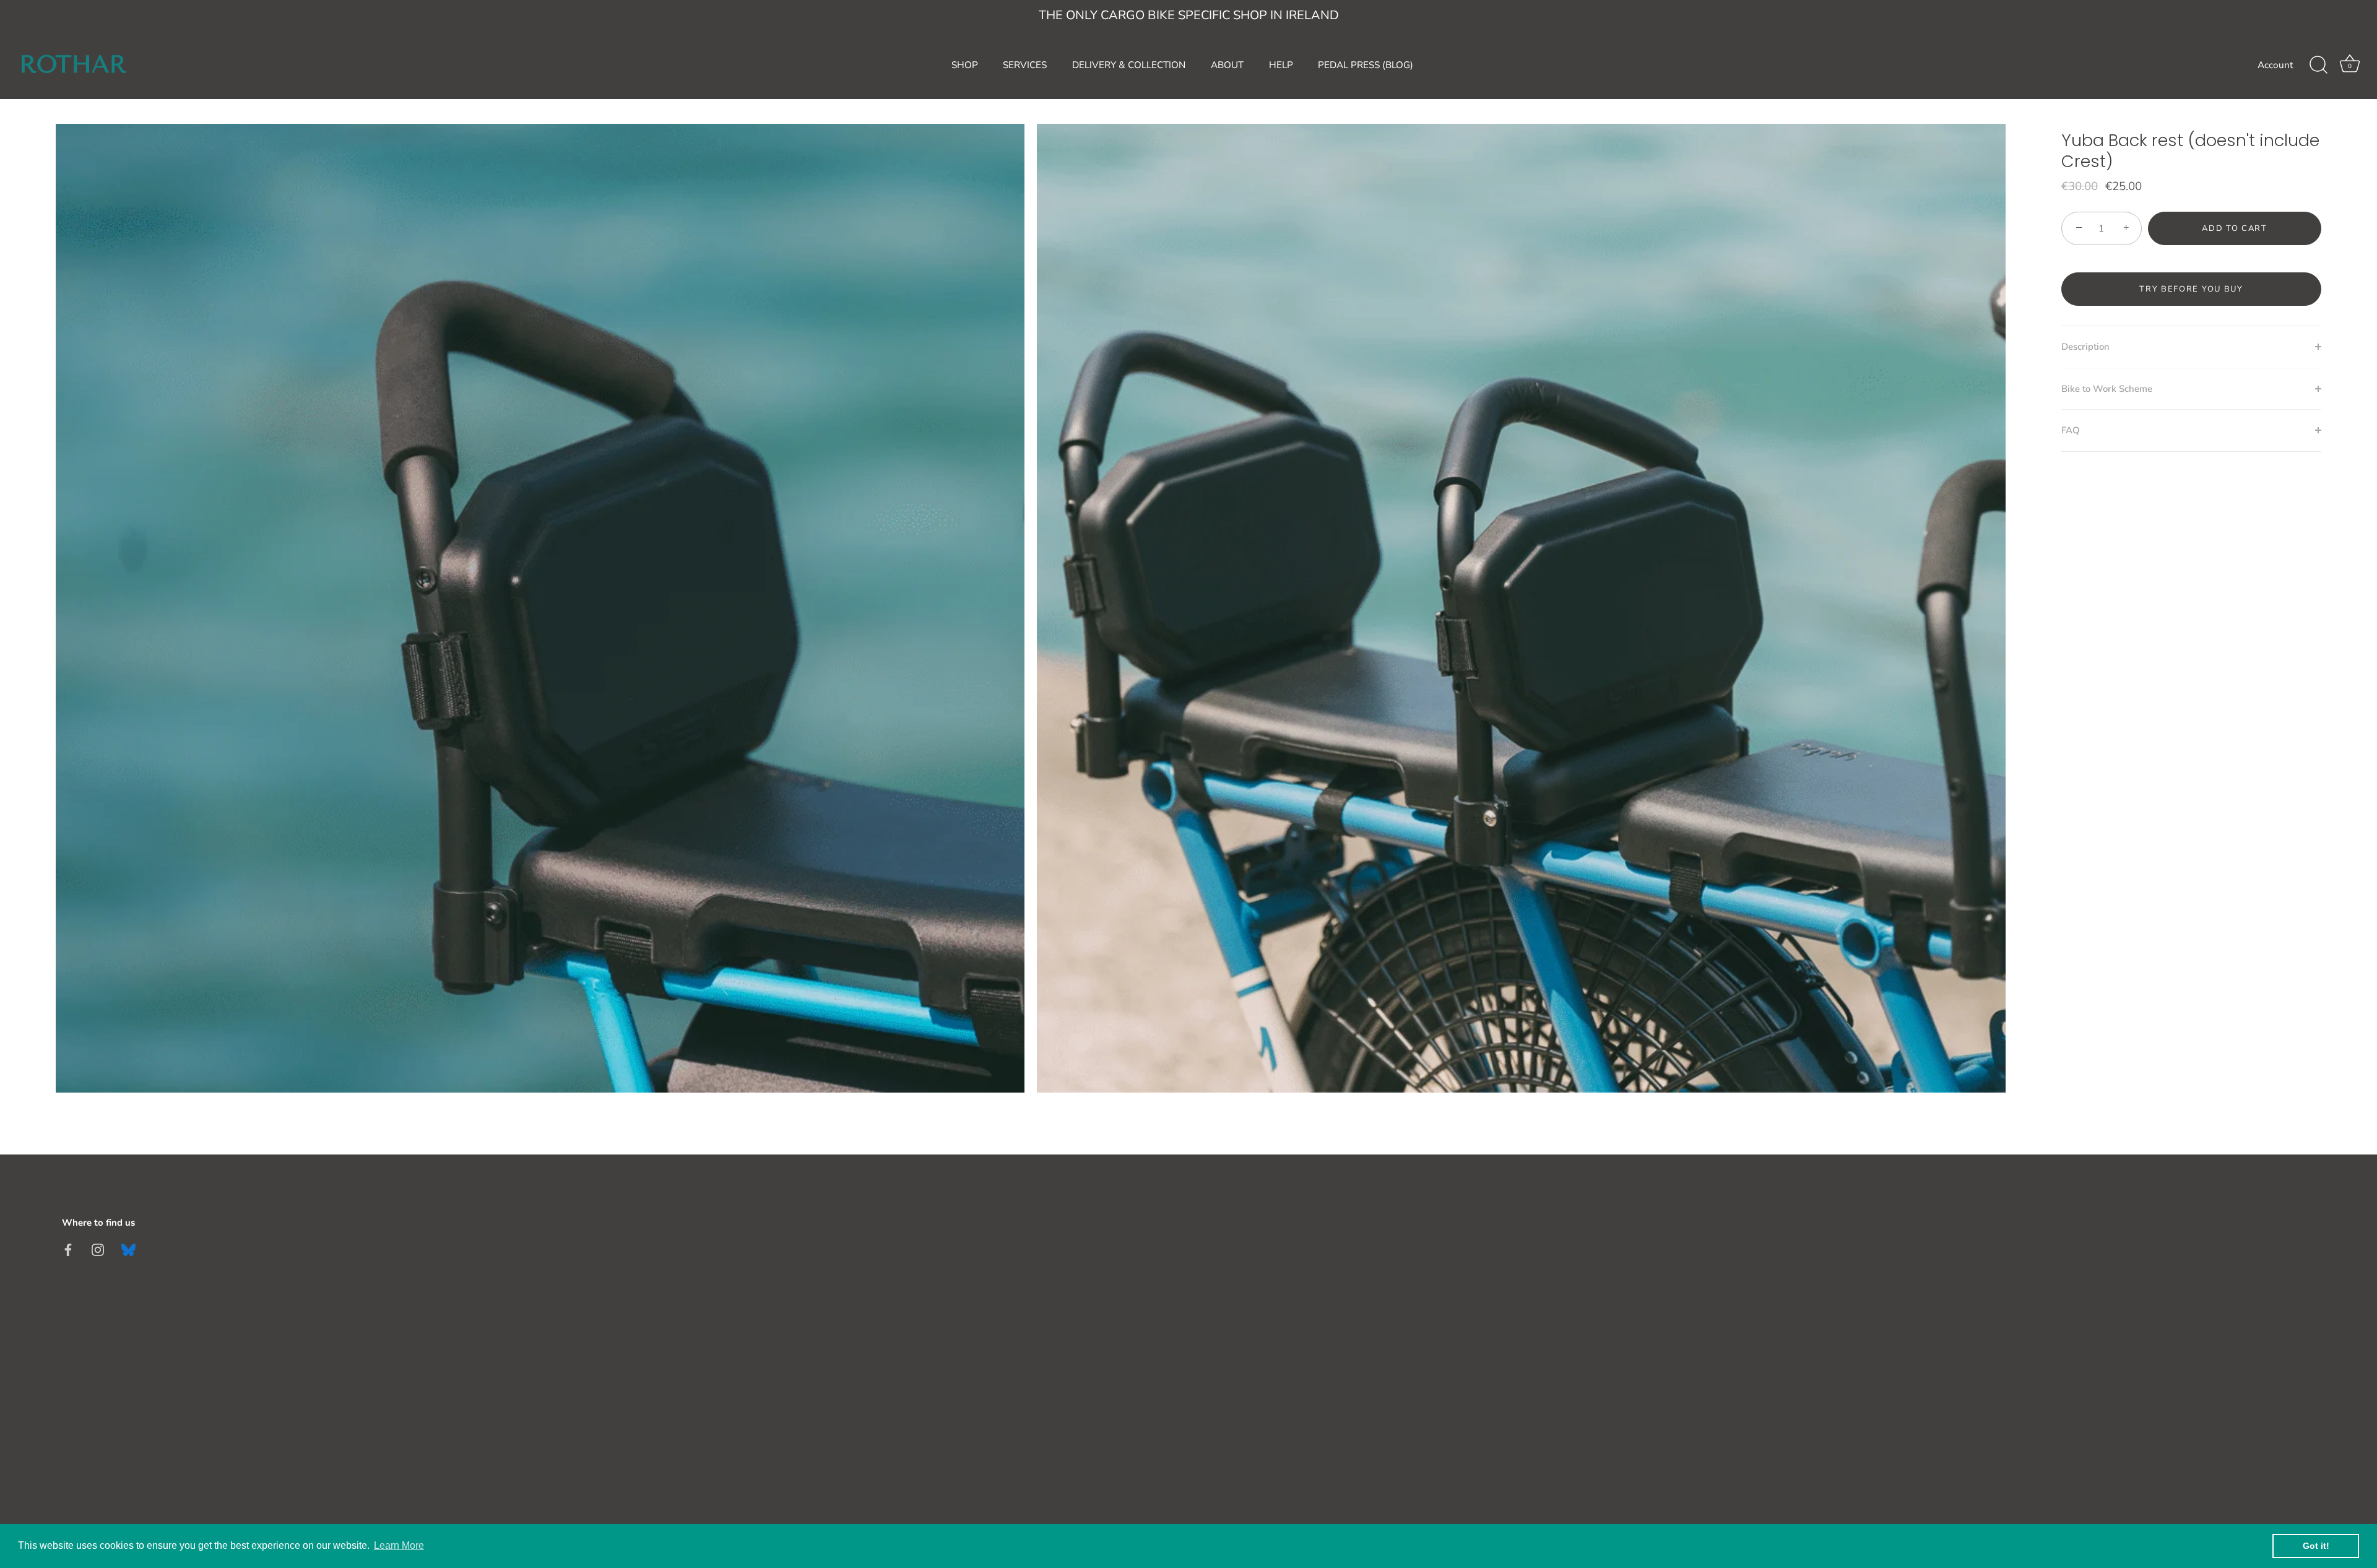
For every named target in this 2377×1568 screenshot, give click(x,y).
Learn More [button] (399, 1545)
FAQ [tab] (2071, 430)
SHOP (965, 65)
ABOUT (1227, 65)
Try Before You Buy (2191, 289)
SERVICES (1025, 65)
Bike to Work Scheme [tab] (2107, 389)
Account (2275, 65)
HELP (1281, 65)
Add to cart (2235, 228)
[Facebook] (68, 1249)
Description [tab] (2085, 347)
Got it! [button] (2316, 1546)
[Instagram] (98, 1249)
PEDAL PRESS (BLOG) (1366, 65)
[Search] (2318, 65)
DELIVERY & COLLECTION (1129, 65)
